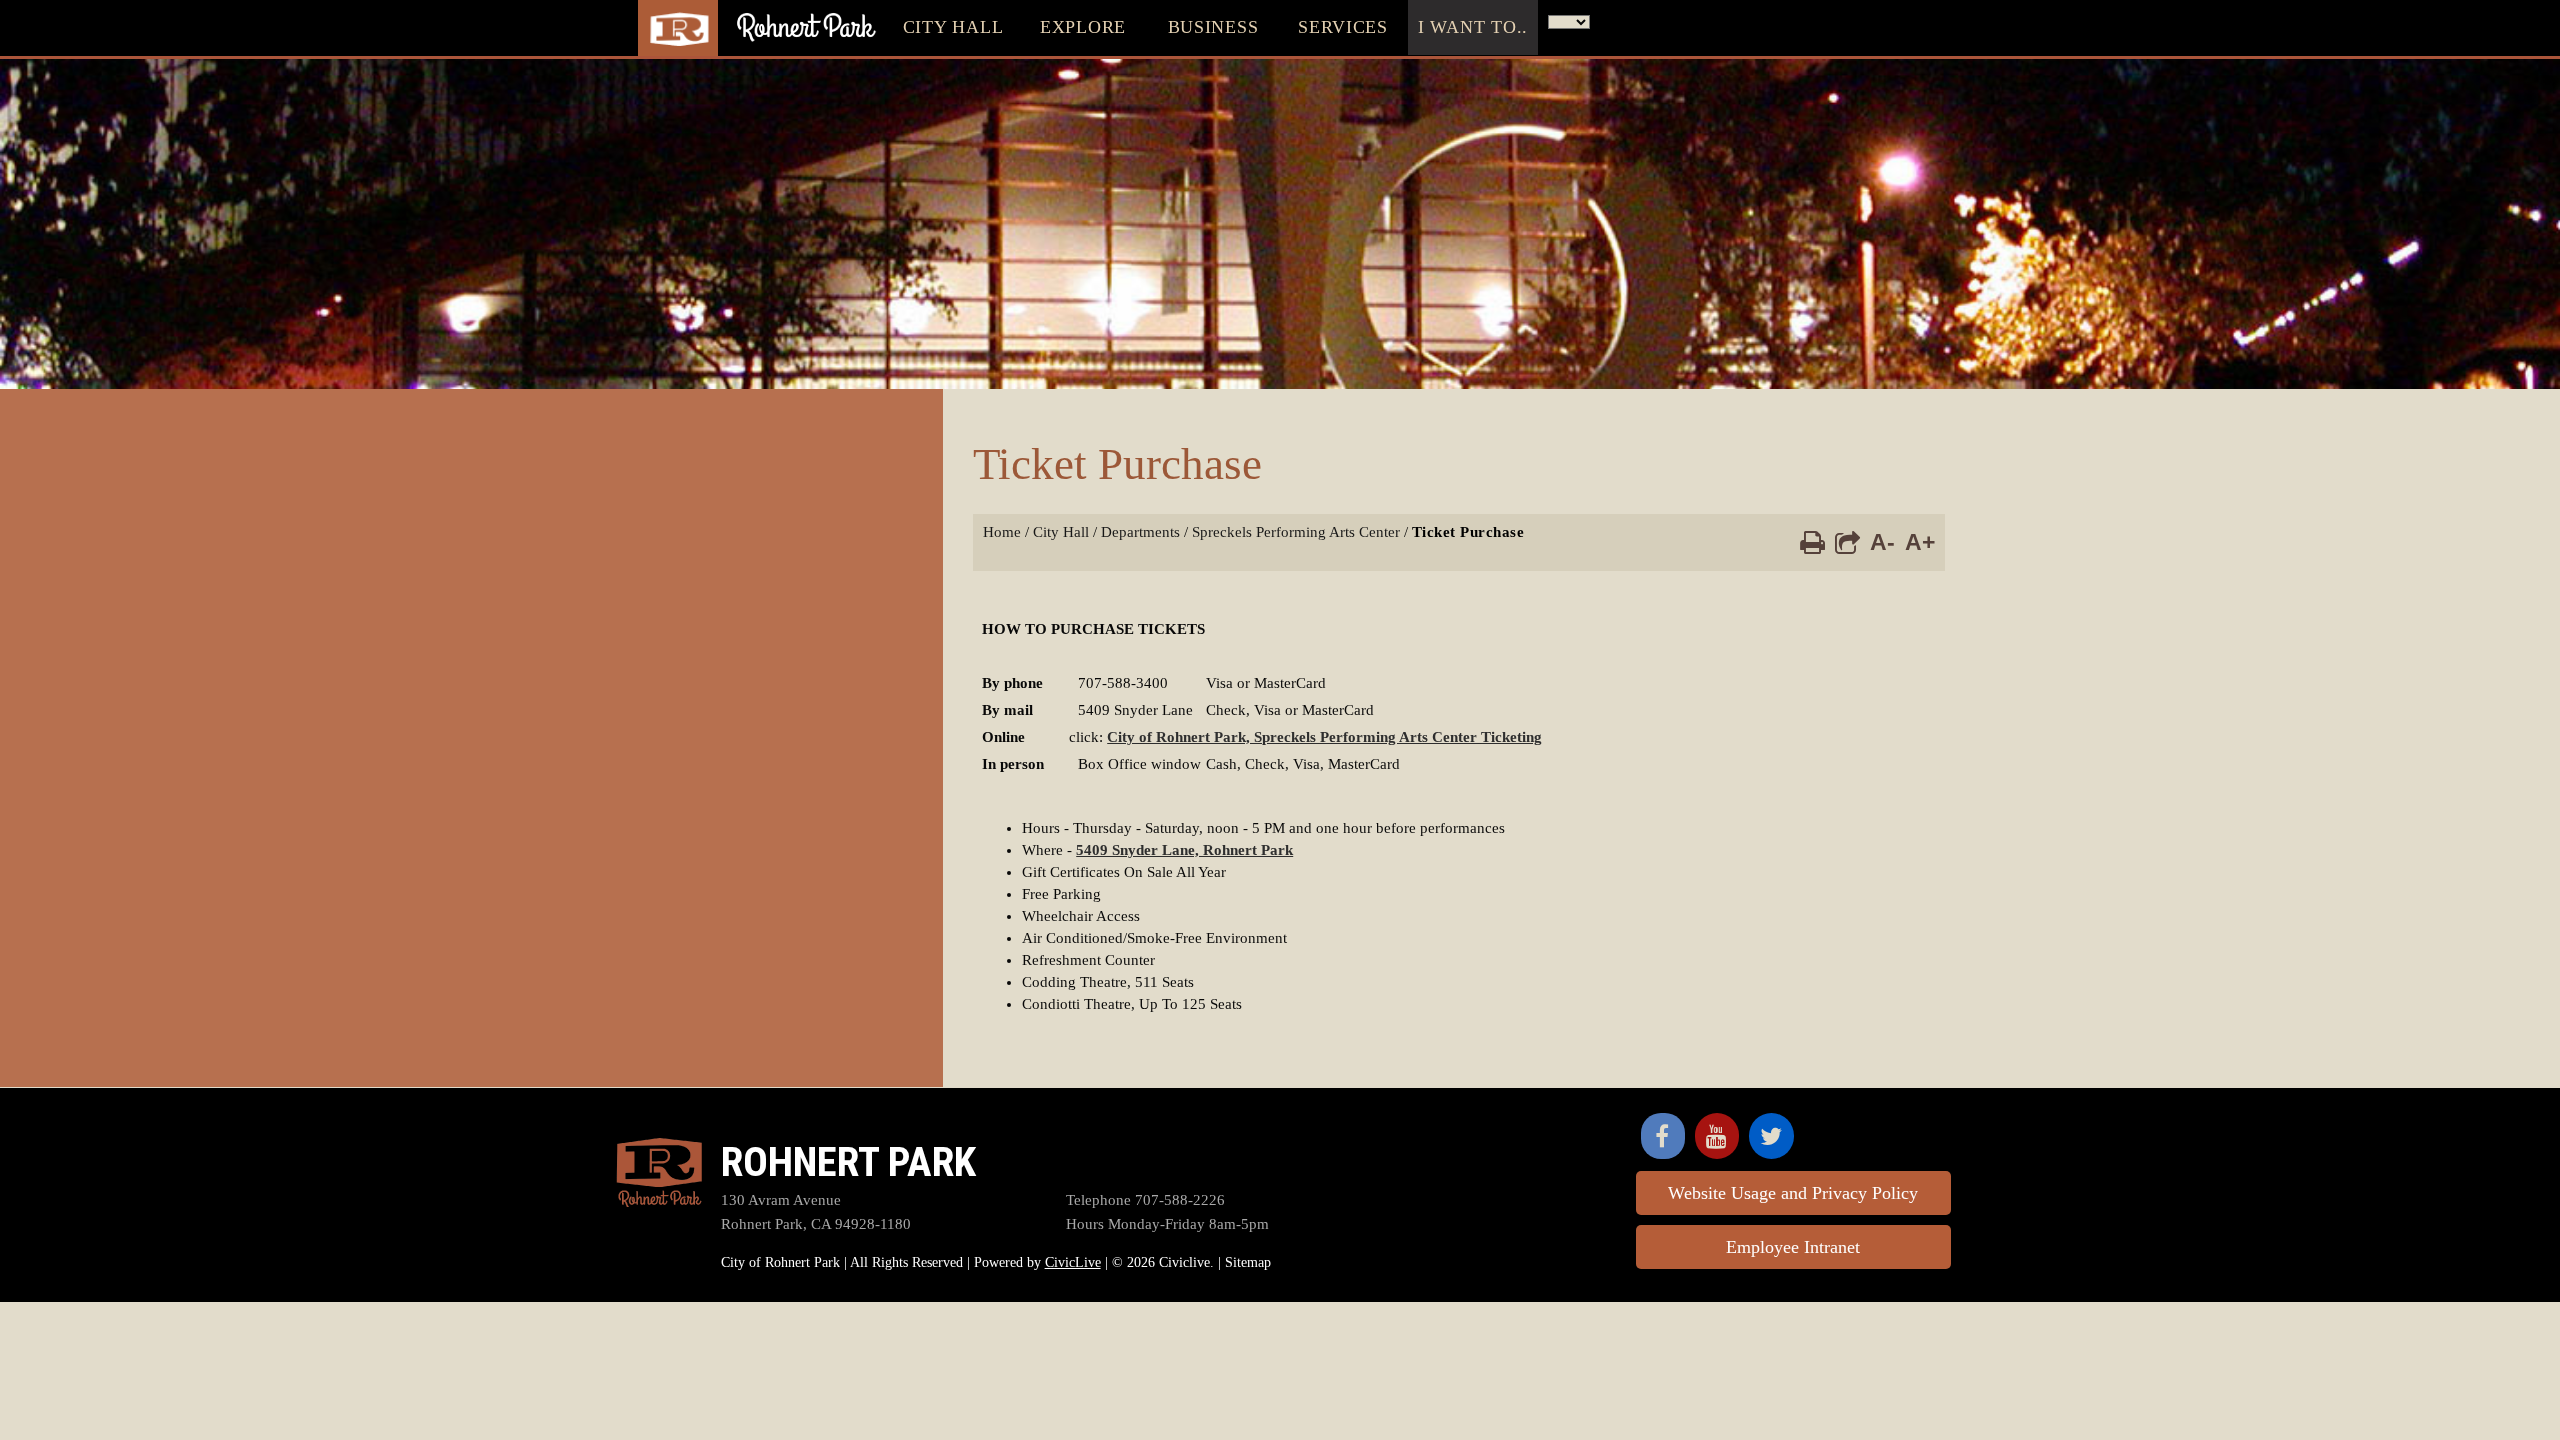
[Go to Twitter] (1771, 1136)
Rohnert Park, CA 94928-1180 (816, 1224)
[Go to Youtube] (1717, 1136)
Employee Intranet (1793, 1247)
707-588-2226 (1145, 1200)
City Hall (1061, 532)
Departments (1140, 532)
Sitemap (1248, 1262)
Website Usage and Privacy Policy (1793, 1193)
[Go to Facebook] (1663, 1136)
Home (1002, 532)
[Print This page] (1812, 542)
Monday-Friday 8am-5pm (1167, 1224)
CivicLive (1073, 1262)
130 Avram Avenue (781, 1200)
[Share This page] (1847, 542)
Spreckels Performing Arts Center (1296, 532)
